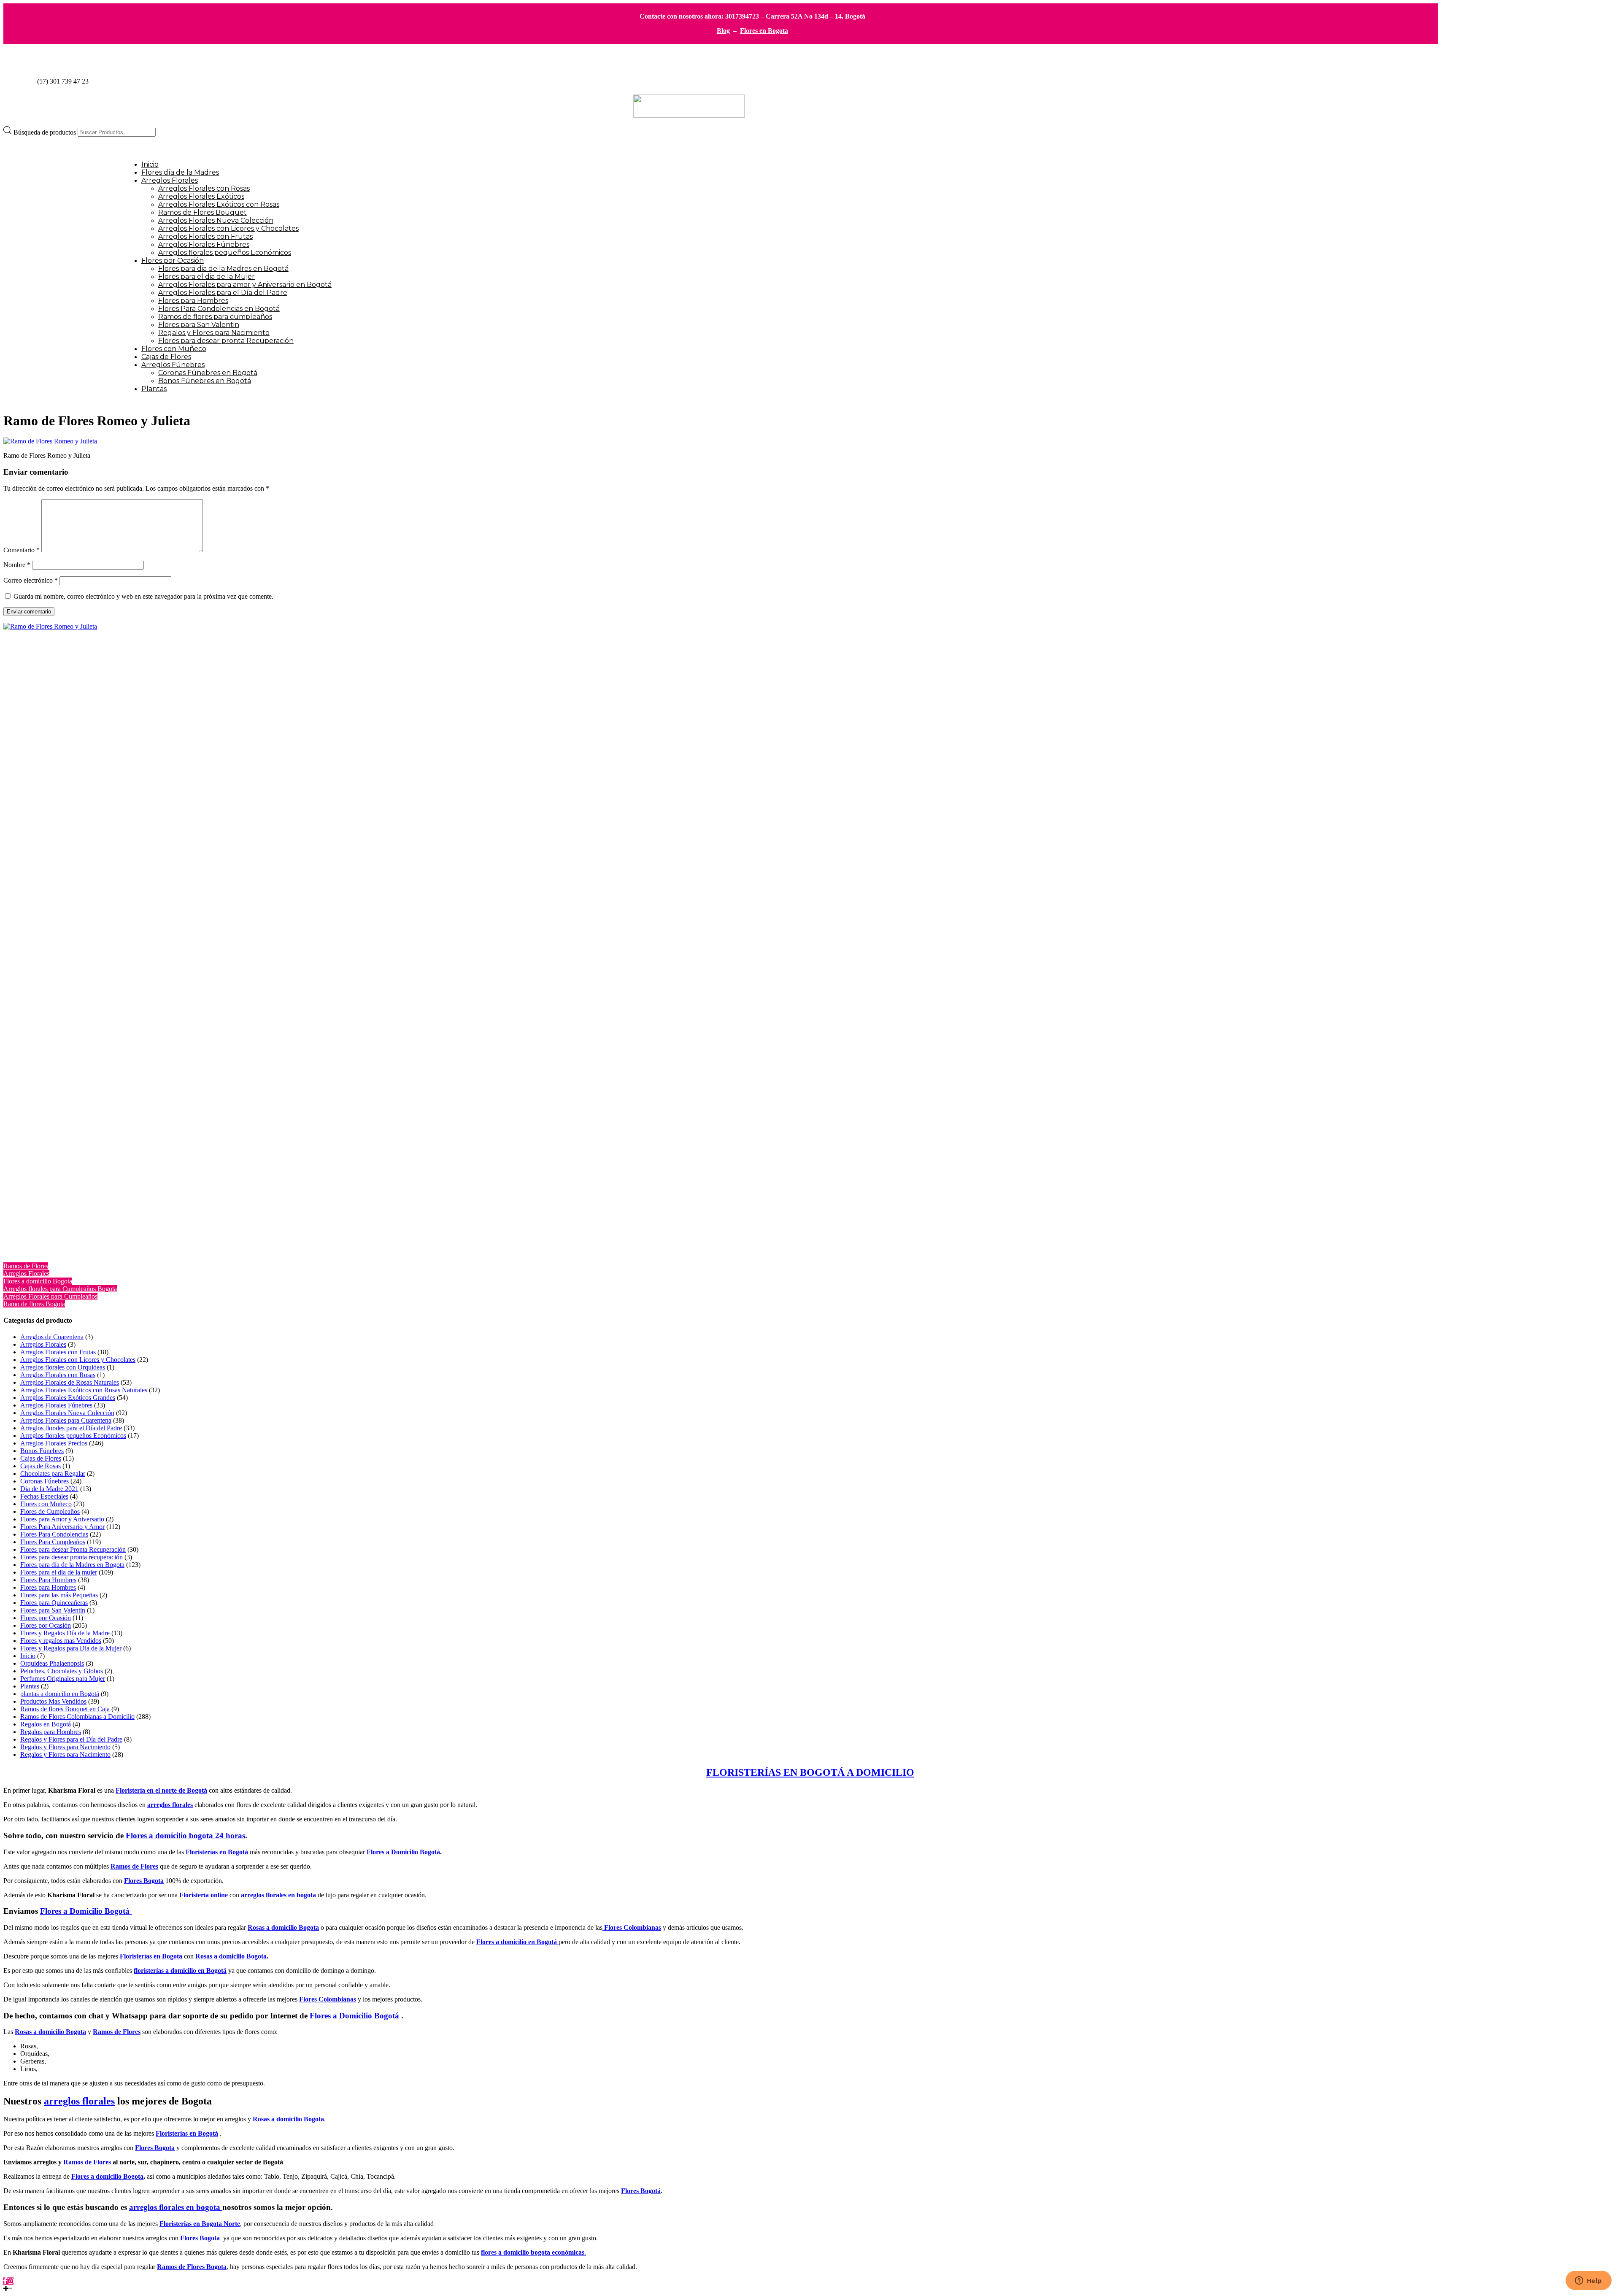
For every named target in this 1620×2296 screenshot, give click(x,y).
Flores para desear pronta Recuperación (226, 341)
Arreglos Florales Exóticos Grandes (68, 1398)
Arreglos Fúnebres (173, 365)
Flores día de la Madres (180, 172)
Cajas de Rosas (40, 1466)
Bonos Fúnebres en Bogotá (205, 381)
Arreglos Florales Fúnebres (204, 244)
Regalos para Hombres (51, 1732)
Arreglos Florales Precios (54, 1443)
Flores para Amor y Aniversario (62, 1519)
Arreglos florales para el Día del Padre (71, 1428)
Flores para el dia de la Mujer (207, 277)
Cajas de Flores (166, 357)
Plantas (154, 389)
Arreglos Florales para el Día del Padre (223, 293)
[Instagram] (11, 2281)
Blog (723, 31)
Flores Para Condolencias (54, 1534)
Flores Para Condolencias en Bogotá (219, 309)
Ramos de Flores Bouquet (202, 212)
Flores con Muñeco (174, 349)
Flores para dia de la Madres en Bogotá (223, 269)
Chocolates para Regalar (53, 1473)
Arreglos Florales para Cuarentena (66, 1420)
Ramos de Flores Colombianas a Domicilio (77, 1717)
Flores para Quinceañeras (54, 1603)
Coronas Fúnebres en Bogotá (208, 373)
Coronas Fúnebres (45, 1481)
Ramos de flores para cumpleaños (215, 317)
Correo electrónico (31, 580)
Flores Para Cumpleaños (53, 1542)
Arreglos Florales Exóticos (201, 196)
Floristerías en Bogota (151, 1956)
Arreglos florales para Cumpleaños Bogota (60, 1289)
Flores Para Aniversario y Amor (62, 1527)
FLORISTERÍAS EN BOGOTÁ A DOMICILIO (810, 1772)
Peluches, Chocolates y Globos (62, 1671)
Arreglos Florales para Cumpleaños (50, 1296)
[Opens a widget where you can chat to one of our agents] (1588, 2281)
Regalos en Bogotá (46, 1724)
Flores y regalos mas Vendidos (61, 1641)
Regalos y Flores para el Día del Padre (71, 1739)
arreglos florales (170, 1805)
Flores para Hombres (193, 301)
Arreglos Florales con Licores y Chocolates (228, 228)
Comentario (22, 550)
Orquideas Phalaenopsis (52, 1663)
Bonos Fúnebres (42, 1451)
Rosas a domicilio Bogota (231, 1956)
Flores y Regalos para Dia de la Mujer (71, 1648)
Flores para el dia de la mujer (59, 1572)
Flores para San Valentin (199, 325)
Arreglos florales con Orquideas (63, 1367)
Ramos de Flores (26, 1266)
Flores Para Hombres (48, 1580)
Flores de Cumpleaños (50, 1511)
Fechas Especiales (44, 1496)
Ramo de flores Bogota (34, 1304)
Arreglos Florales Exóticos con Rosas (219, 204)
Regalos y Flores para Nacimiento (214, 333)
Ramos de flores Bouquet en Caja (65, 1709)
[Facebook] (5, 2281)
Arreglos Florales (170, 180)
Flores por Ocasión (173, 261)
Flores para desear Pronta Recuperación (73, 1549)
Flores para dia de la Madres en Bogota (72, 1565)
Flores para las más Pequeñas (59, 1595)
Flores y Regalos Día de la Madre (65, 1633)
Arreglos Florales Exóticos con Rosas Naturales (84, 1390)
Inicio (150, 164)
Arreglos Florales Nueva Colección (216, 220)
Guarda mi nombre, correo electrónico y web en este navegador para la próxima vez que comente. (143, 596)
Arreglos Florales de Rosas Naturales (70, 1382)
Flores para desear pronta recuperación (72, 1557)
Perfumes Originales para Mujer (63, 1679)
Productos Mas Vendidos (53, 1701)
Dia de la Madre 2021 (49, 1489)
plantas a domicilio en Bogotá (60, 1694)
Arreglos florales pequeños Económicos (225, 253)
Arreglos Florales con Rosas (204, 188)
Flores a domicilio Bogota (38, 1281)
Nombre (17, 565)
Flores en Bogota (764, 31)
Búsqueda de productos (46, 132)
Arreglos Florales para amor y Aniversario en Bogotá (245, 285)
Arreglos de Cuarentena (52, 1337)
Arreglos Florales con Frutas (205, 236)
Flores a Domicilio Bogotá (403, 1852)
